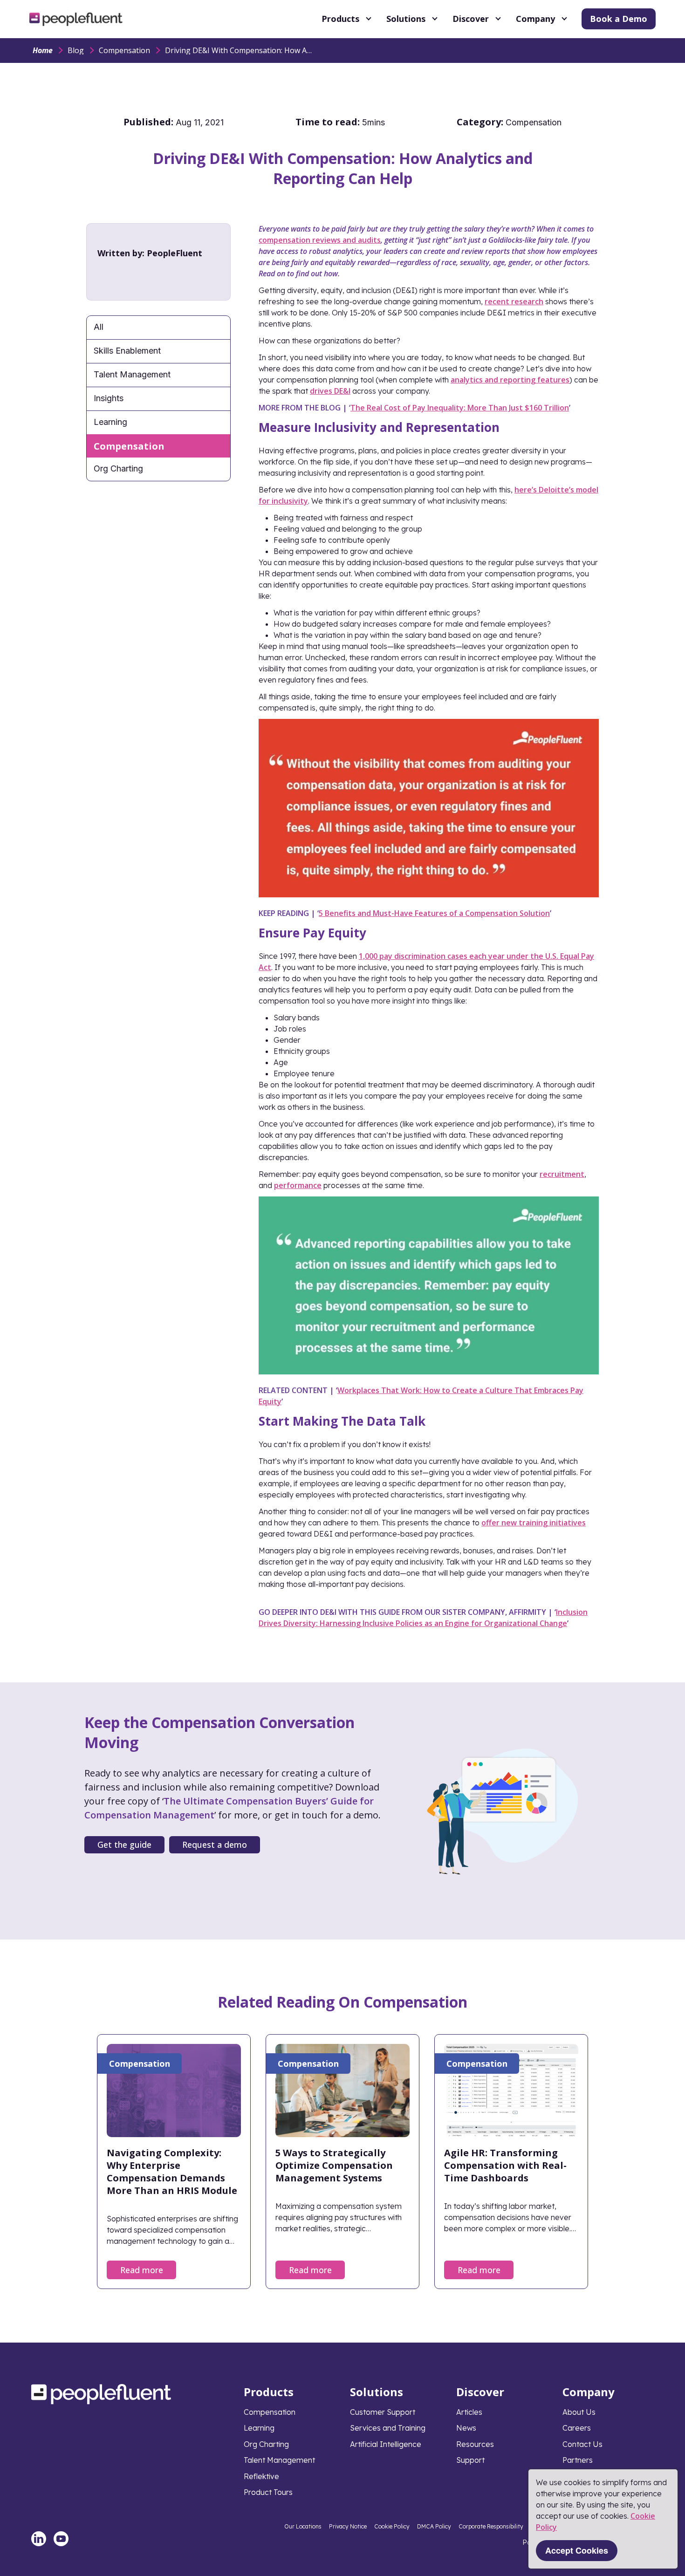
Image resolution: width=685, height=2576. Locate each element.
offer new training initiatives (534, 1523)
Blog (76, 50)
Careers (577, 2428)
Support (470, 2460)
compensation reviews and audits (320, 240)
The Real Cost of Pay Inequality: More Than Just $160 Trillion (460, 408)
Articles (469, 2412)
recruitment (562, 1174)
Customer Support (383, 2412)
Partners (578, 2460)
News (466, 2428)
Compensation (124, 50)
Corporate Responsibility (491, 2526)
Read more (142, 2270)
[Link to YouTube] (61, 2539)
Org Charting (118, 468)
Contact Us (582, 2444)
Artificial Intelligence (386, 2444)
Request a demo (215, 1845)
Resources (475, 2444)
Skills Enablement (127, 351)
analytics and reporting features (510, 380)
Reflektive (261, 2476)
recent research (514, 301)
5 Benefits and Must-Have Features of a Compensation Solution (434, 913)
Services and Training (388, 2428)
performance (298, 1185)
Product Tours (268, 2492)
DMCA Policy (434, 2526)
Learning (110, 422)
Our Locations (303, 2526)
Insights (109, 398)
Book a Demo (619, 19)
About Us (579, 2412)
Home (43, 50)
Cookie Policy (392, 2526)
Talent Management (132, 374)
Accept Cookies (577, 2550)
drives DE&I (330, 391)
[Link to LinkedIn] (39, 2539)
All (99, 327)
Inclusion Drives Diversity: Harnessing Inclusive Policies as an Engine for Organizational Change (423, 1618)
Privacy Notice (348, 2526)
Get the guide (124, 1845)
